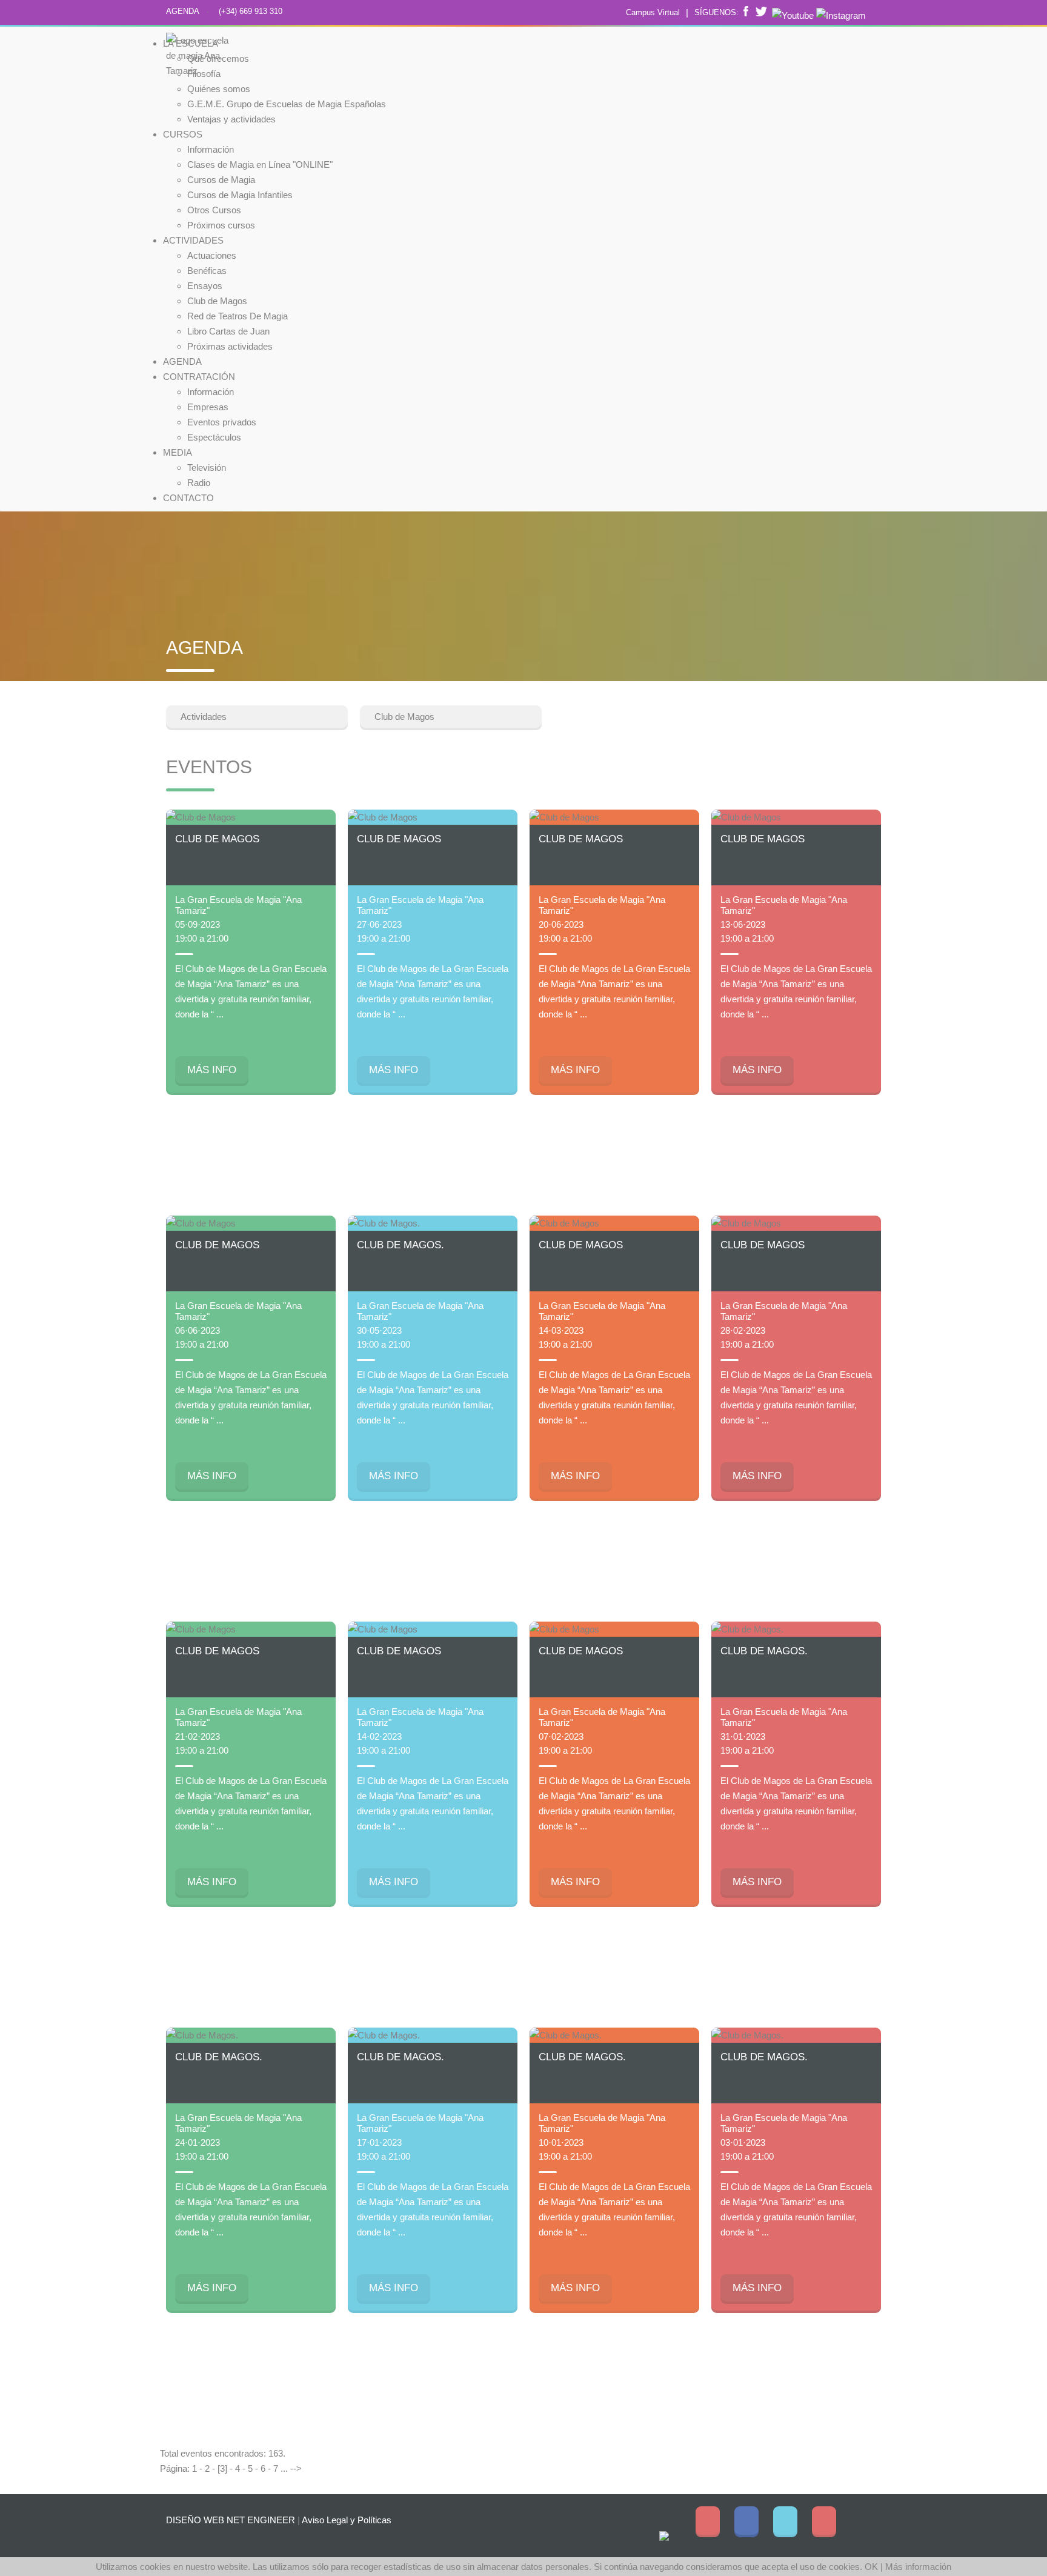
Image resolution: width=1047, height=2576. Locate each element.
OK (871, 2567)
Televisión (207, 468)
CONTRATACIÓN (199, 377)
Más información (918, 2567)
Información (211, 149)
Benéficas (207, 271)
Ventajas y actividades (231, 119)
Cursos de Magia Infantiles (240, 195)
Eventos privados (222, 422)
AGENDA (183, 11)
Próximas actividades (230, 346)
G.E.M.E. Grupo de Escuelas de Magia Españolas (287, 104)
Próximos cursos (221, 225)
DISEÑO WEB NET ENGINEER (231, 2520)
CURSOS (183, 134)
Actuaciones (212, 255)
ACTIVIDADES (193, 240)
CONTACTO (188, 498)
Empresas (208, 407)
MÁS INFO (212, 1070)
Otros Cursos (214, 210)
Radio (199, 483)
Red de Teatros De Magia (238, 316)
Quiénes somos (219, 89)
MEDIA (178, 452)
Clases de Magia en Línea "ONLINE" (260, 165)
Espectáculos (214, 437)
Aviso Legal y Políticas (347, 2520)
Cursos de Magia (221, 180)
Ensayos (205, 286)
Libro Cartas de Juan (228, 331)
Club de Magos (217, 301)
